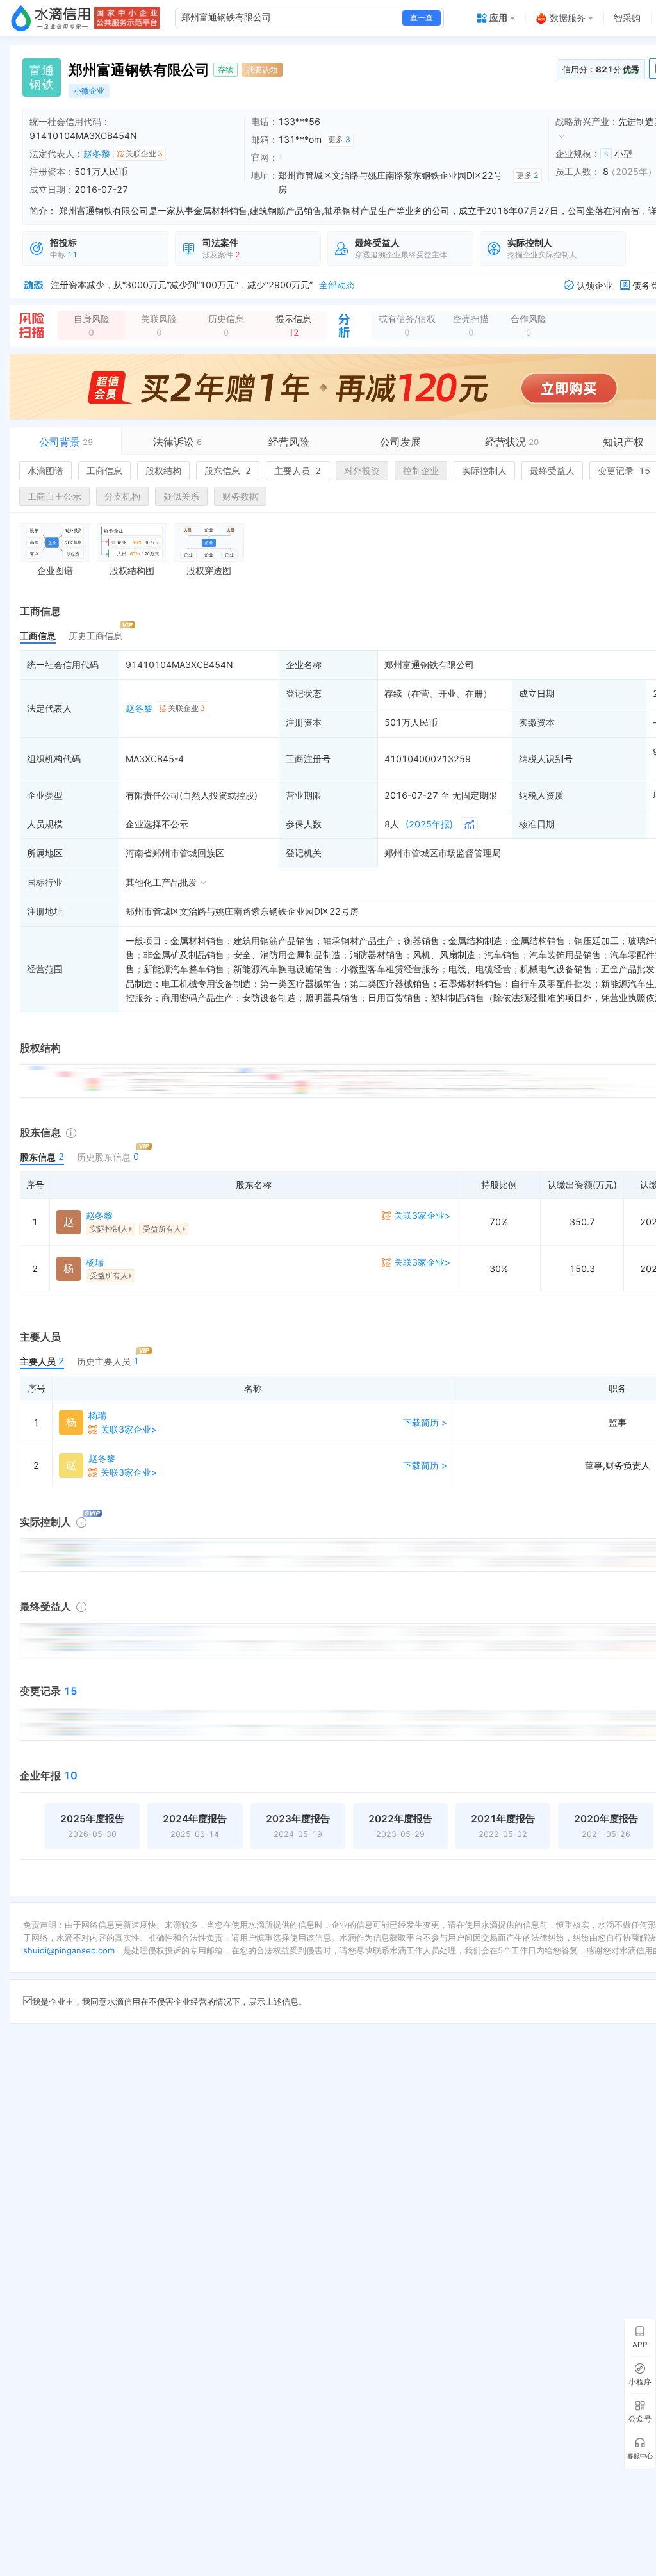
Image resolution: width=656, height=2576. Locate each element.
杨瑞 (95, 1262)
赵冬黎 (97, 153)
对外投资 (362, 470)
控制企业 (421, 470)
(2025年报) (429, 824)
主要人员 (298, 470)
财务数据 (240, 496)
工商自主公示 (54, 496)
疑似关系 (181, 496)
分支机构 (122, 496)
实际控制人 (484, 470)
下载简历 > (425, 1422)
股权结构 (163, 470)
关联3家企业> (422, 1215)
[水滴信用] (51, 18)
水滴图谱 (45, 470)
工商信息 (104, 470)
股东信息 (228, 470)
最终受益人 (552, 470)
